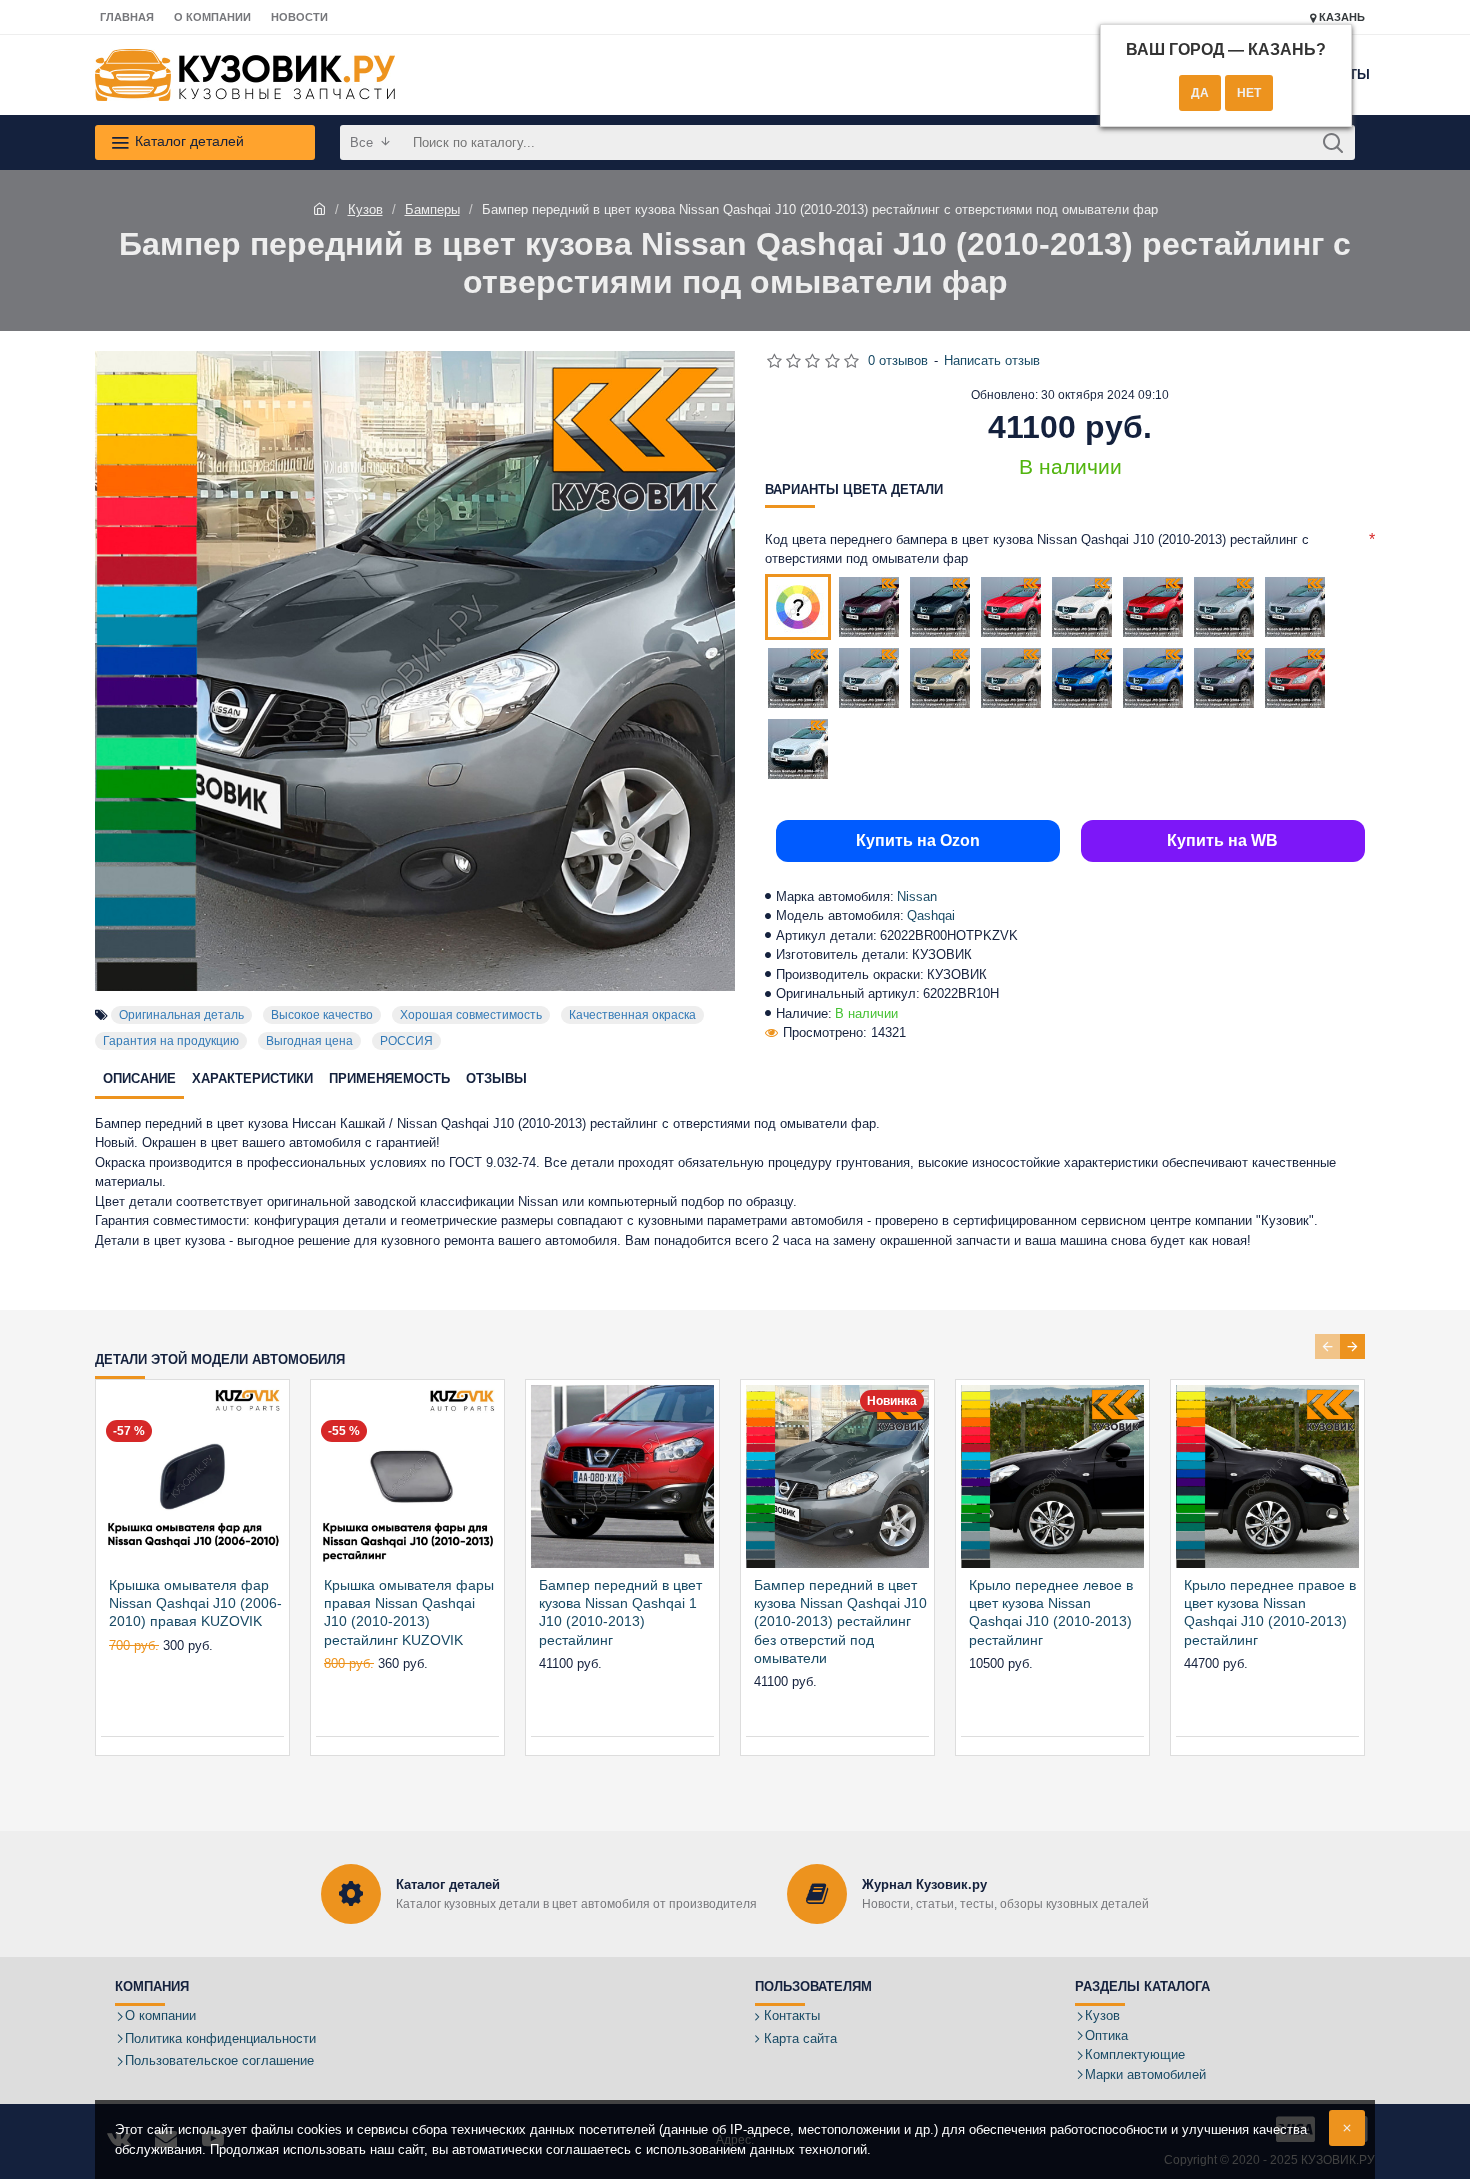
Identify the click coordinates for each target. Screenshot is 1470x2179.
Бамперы (432, 209)
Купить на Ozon (918, 840)
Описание (139, 1078)
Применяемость (389, 1078)
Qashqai (931, 915)
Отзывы (496, 1078)
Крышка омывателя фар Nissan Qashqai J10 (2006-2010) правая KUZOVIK (195, 1603)
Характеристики (252, 1078)
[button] (1327, 1346)
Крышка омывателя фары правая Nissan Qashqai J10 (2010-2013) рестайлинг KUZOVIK (409, 1612)
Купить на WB (1222, 840)
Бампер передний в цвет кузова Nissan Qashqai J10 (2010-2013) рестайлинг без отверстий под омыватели (840, 1621)
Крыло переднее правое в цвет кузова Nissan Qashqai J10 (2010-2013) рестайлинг (1270, 1612)
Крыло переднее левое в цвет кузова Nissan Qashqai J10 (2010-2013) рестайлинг (1051, 1612)
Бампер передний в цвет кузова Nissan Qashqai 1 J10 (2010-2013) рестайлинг (620, 1612)
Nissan (917, 896)
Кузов (365, 209)
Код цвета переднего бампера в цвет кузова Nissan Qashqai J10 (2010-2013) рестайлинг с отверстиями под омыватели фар (1037, 549)
